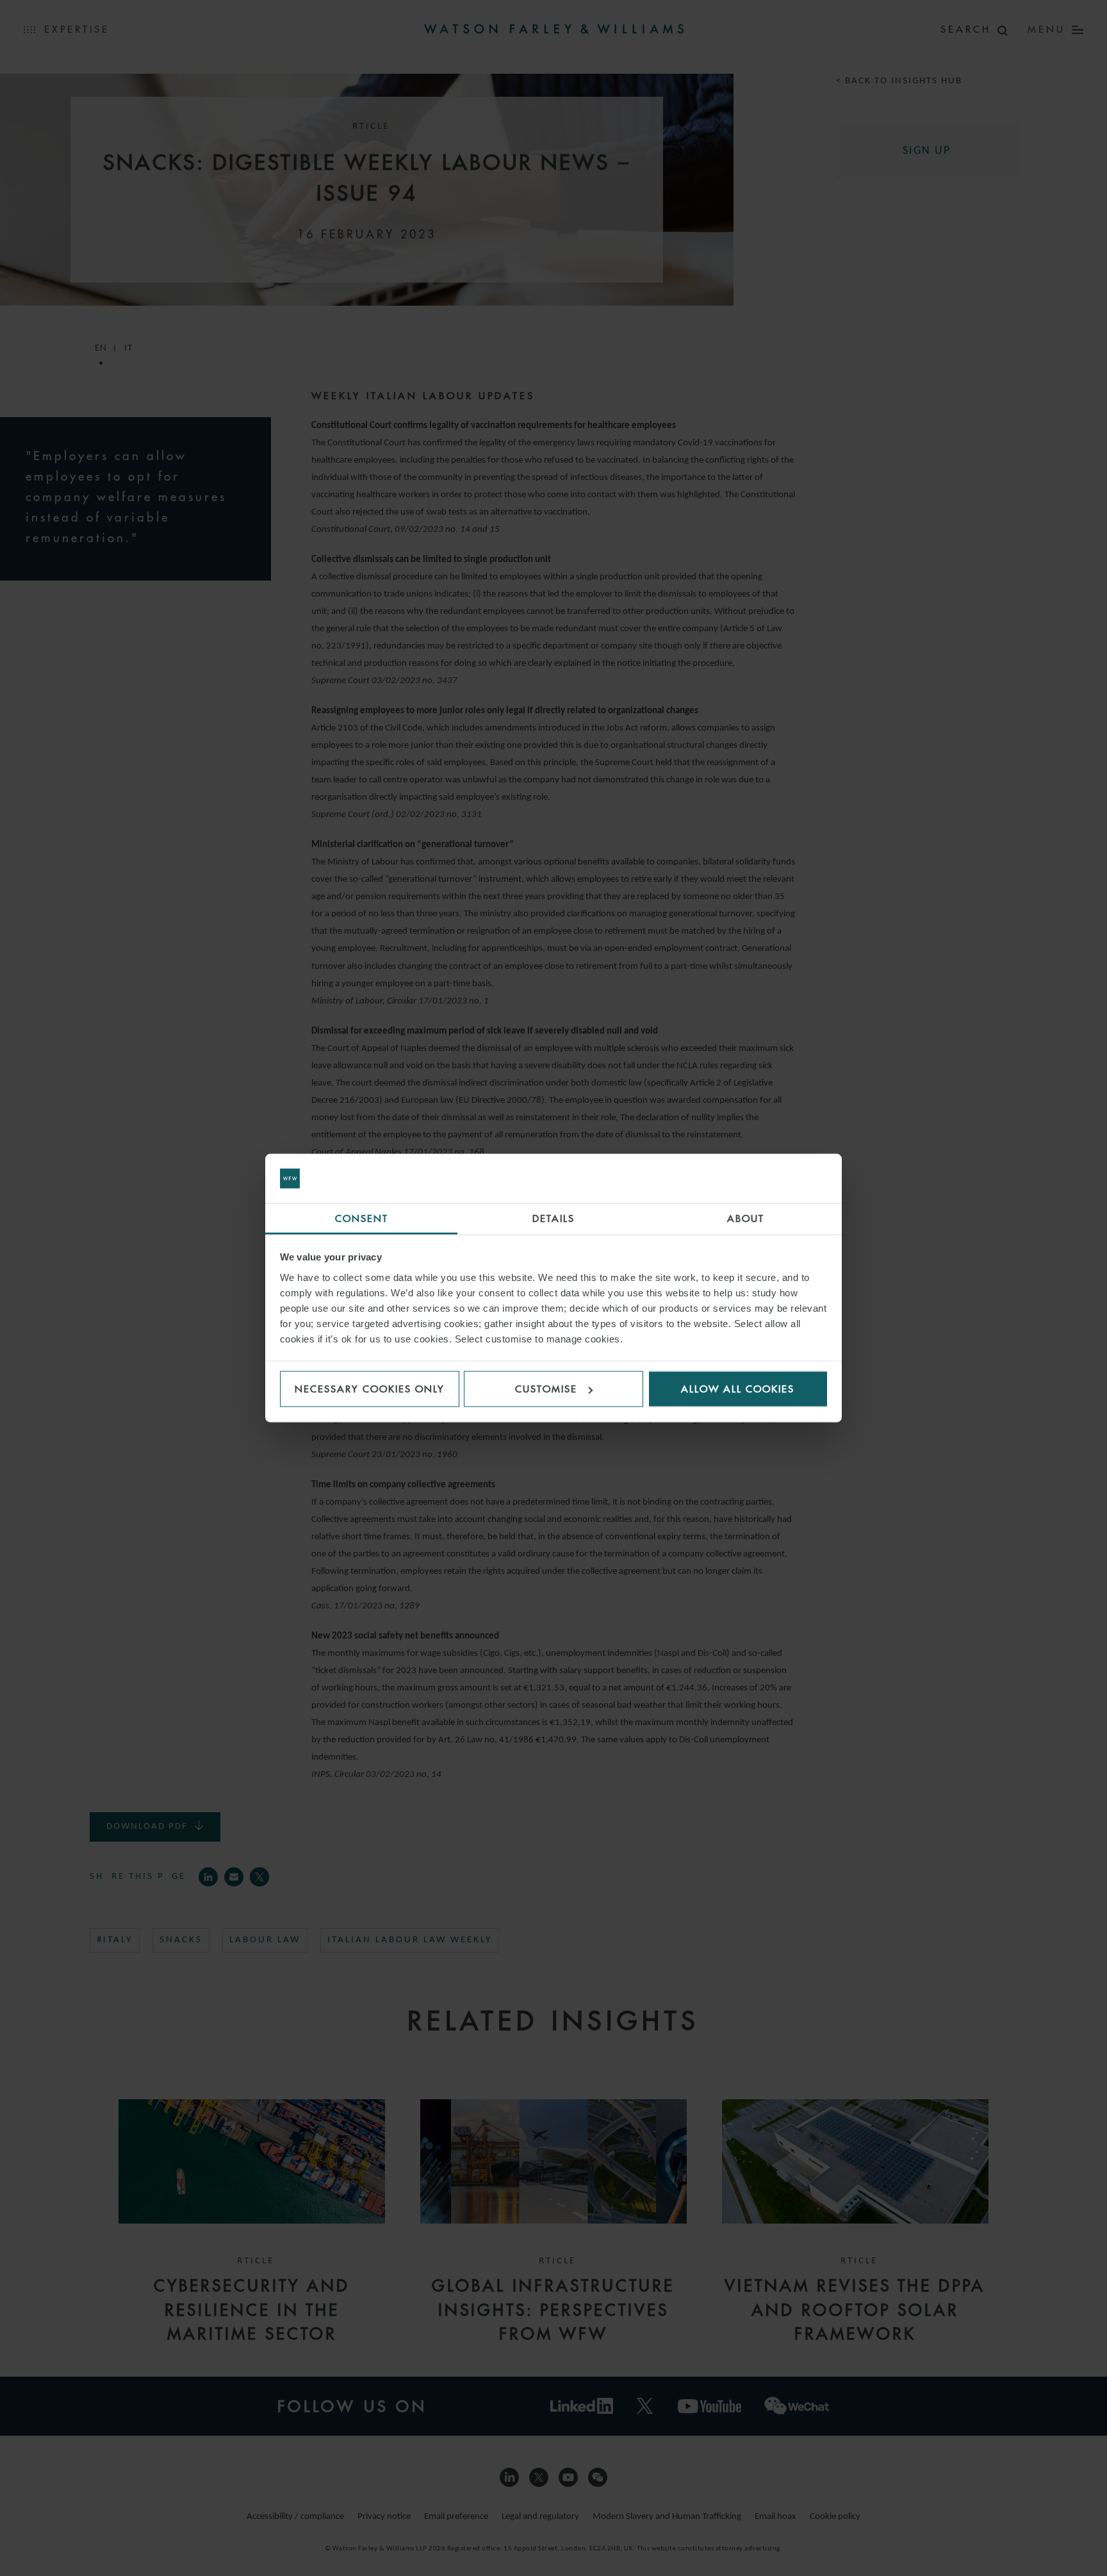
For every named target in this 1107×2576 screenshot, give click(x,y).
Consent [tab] (362, 1218)
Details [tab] (553, 1218)
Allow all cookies (738, 1389)
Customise (546, 1389)
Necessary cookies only (370, 1389)
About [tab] (746, 1218)
